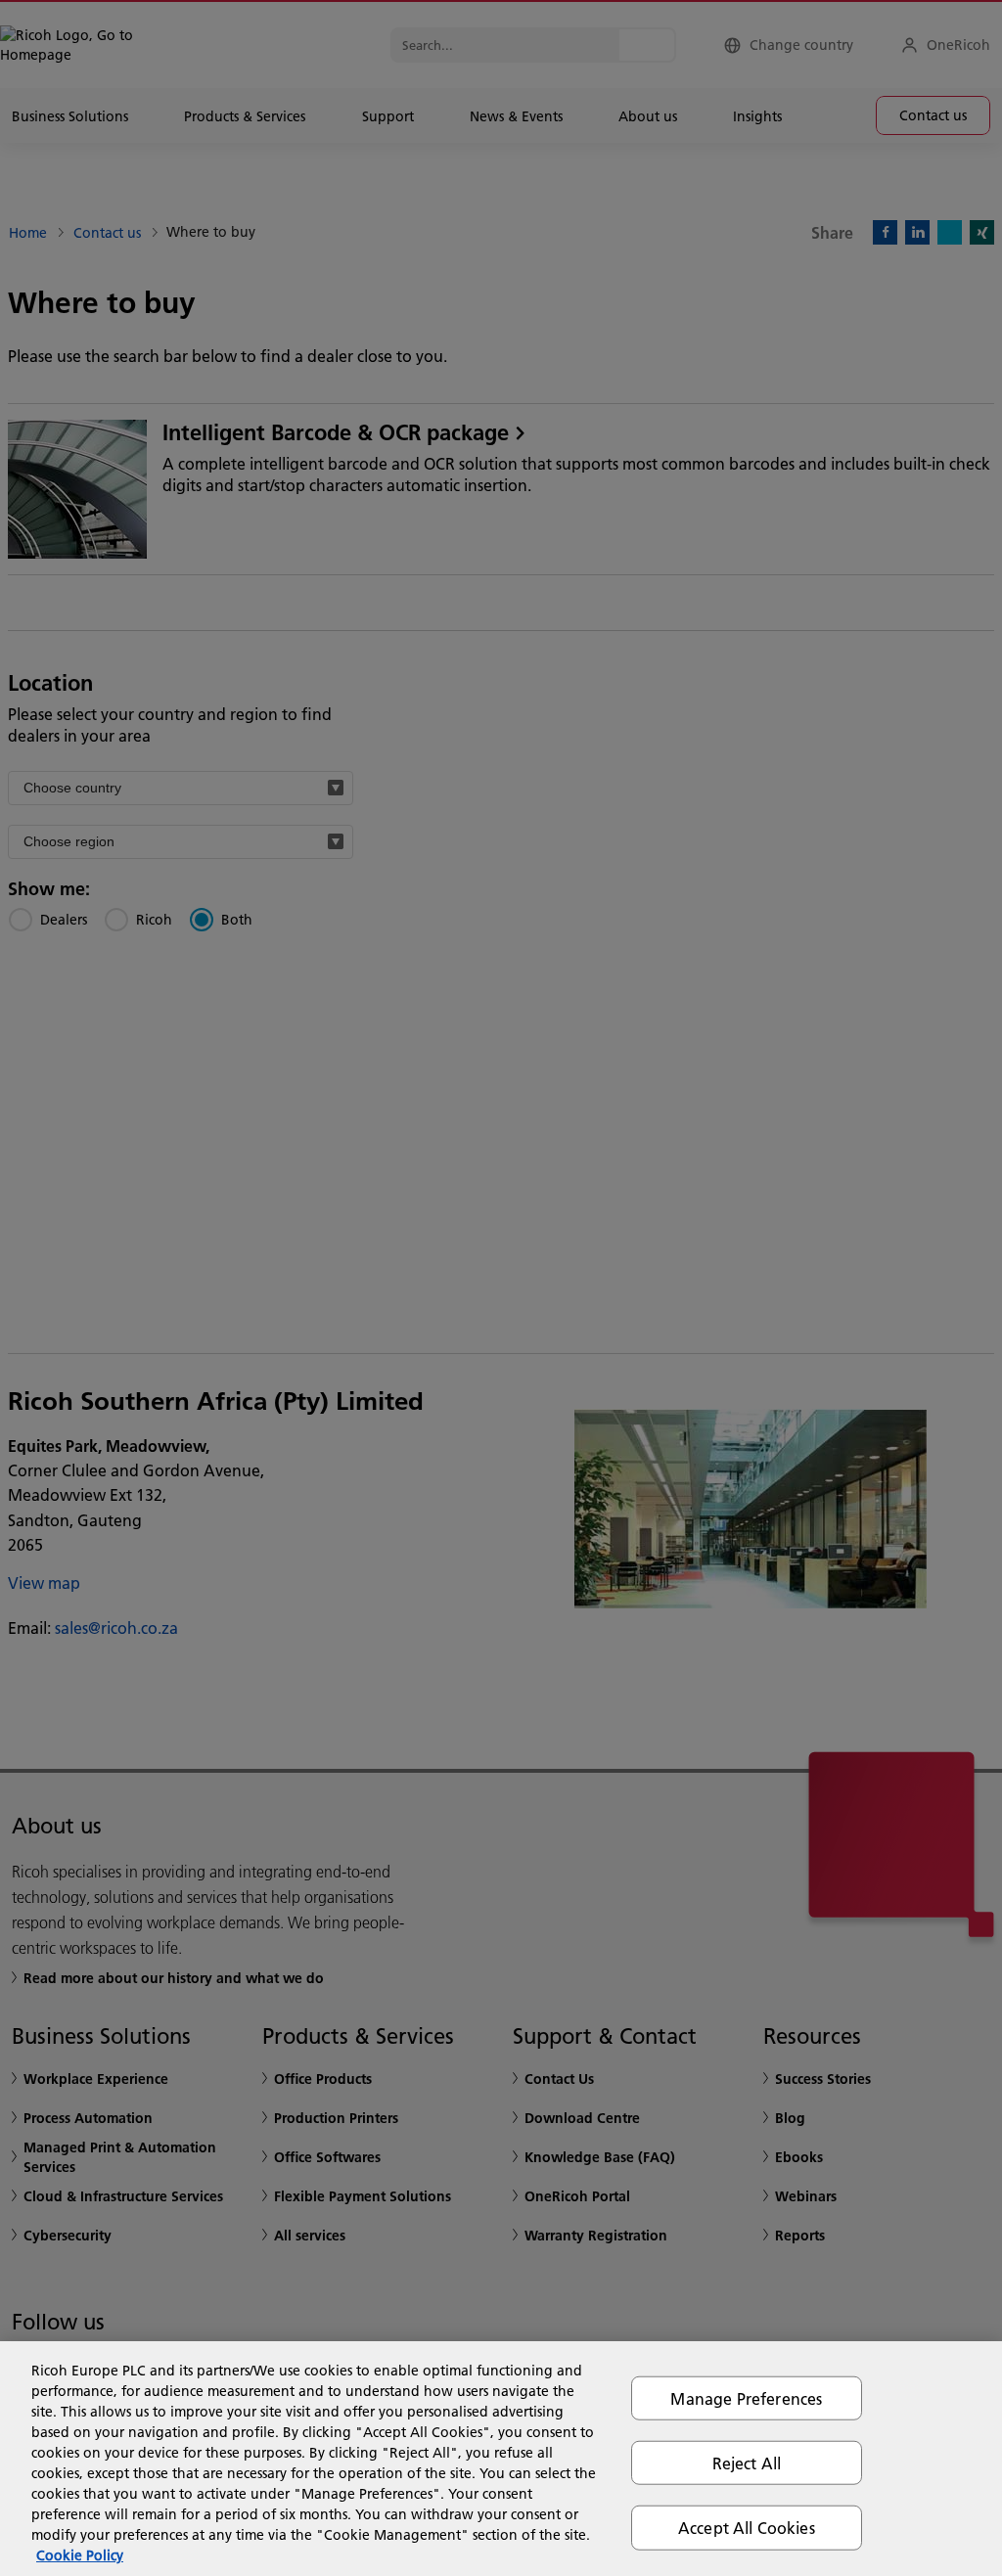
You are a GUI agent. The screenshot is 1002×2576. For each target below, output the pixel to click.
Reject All (747, 2463)
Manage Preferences (746, 2398)
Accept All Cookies (747, 2528)
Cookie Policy (80, 2555)
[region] (501, 2459)
